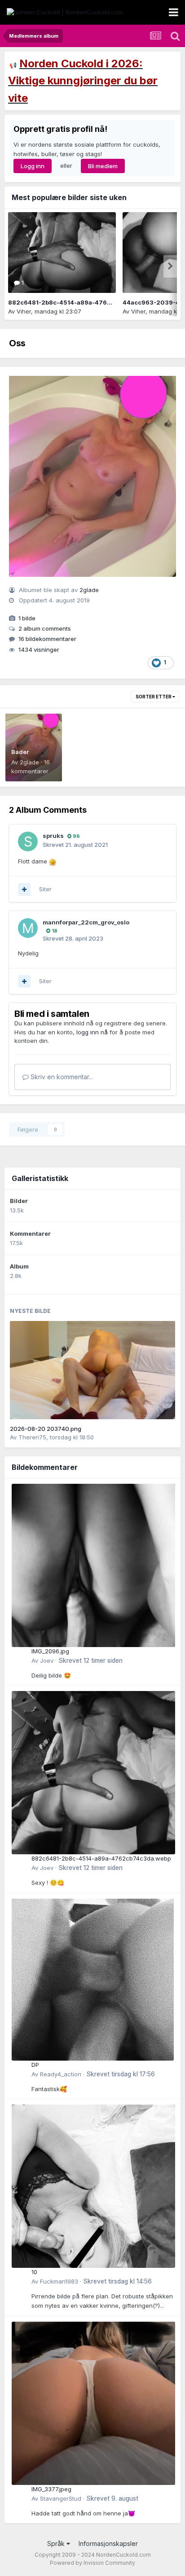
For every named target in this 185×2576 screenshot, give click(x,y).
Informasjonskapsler (108, 2543)
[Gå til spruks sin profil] (28, 841)
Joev (47, 1661)
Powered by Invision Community (92, 2563)
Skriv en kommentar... (61, 1077)
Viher (24, 311)
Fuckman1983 (59, 2281)
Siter (45, 889)
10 (34, 2272)
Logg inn (33, 166)
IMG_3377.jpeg (51, 2489)
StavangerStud (61, 2498)
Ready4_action (61, 2074)
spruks (53, 836)
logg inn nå (92, 1032)
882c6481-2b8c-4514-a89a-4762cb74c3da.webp (83, 302)
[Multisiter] (24, 889)
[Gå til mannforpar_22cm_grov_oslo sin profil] (28, 928)
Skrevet (90, 1661)
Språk (57, 2543)
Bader (20, 752)
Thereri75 (32, 1437)
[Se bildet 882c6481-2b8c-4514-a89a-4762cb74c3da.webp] (62, 253)
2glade (89, 590)
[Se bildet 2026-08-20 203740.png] (92, 1370)
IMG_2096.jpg (50, 1651)
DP (35, 2065)
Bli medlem (103, 166)
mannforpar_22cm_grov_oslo (86, 922)
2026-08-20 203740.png (46, 1429)
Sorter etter (154, 697)
